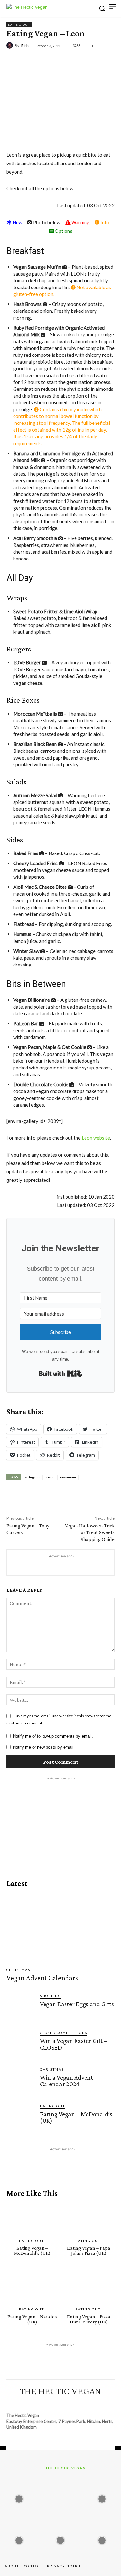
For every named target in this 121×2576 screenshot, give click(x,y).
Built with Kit (60, 1373)
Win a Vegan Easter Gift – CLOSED (74, 2044)
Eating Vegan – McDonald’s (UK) (76, 2117)
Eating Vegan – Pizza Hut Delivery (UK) (89, 2319)
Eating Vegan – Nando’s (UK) (32, 2319)
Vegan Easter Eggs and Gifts (77, 2004)
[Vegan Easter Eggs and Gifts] (21, 2007)
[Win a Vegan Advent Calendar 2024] (21, 2081)
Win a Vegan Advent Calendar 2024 (66, 2081)
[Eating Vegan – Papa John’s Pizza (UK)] (89, 2218)
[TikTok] (66, 2403)
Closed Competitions (64, 2033)
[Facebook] (33, 61)
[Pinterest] (63, 61)
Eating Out (19, 25)
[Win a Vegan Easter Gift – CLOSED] (21, 2044)
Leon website (96, 1138)
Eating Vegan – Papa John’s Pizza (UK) (89, 2250)
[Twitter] (48, 61)
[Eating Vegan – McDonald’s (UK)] (21, 2118)
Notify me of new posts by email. (44, 1747)
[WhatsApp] (78, 61)
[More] (93, 61)
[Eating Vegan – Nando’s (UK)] (32, 2287)
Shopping (51, 1996)
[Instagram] (43, 2403)
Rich (25, 45)
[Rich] (11, 45)
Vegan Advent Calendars (42, 1978)
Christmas (18, 1970)
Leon (50, 1477)
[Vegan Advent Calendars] (61, 1927)
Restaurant (68, 1477)
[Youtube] (90, 2403)
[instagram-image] (19, 2497)
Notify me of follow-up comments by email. (53, 1736)
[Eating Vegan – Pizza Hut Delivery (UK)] (89, 2287)
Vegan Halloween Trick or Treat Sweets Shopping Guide (90, 1532)
